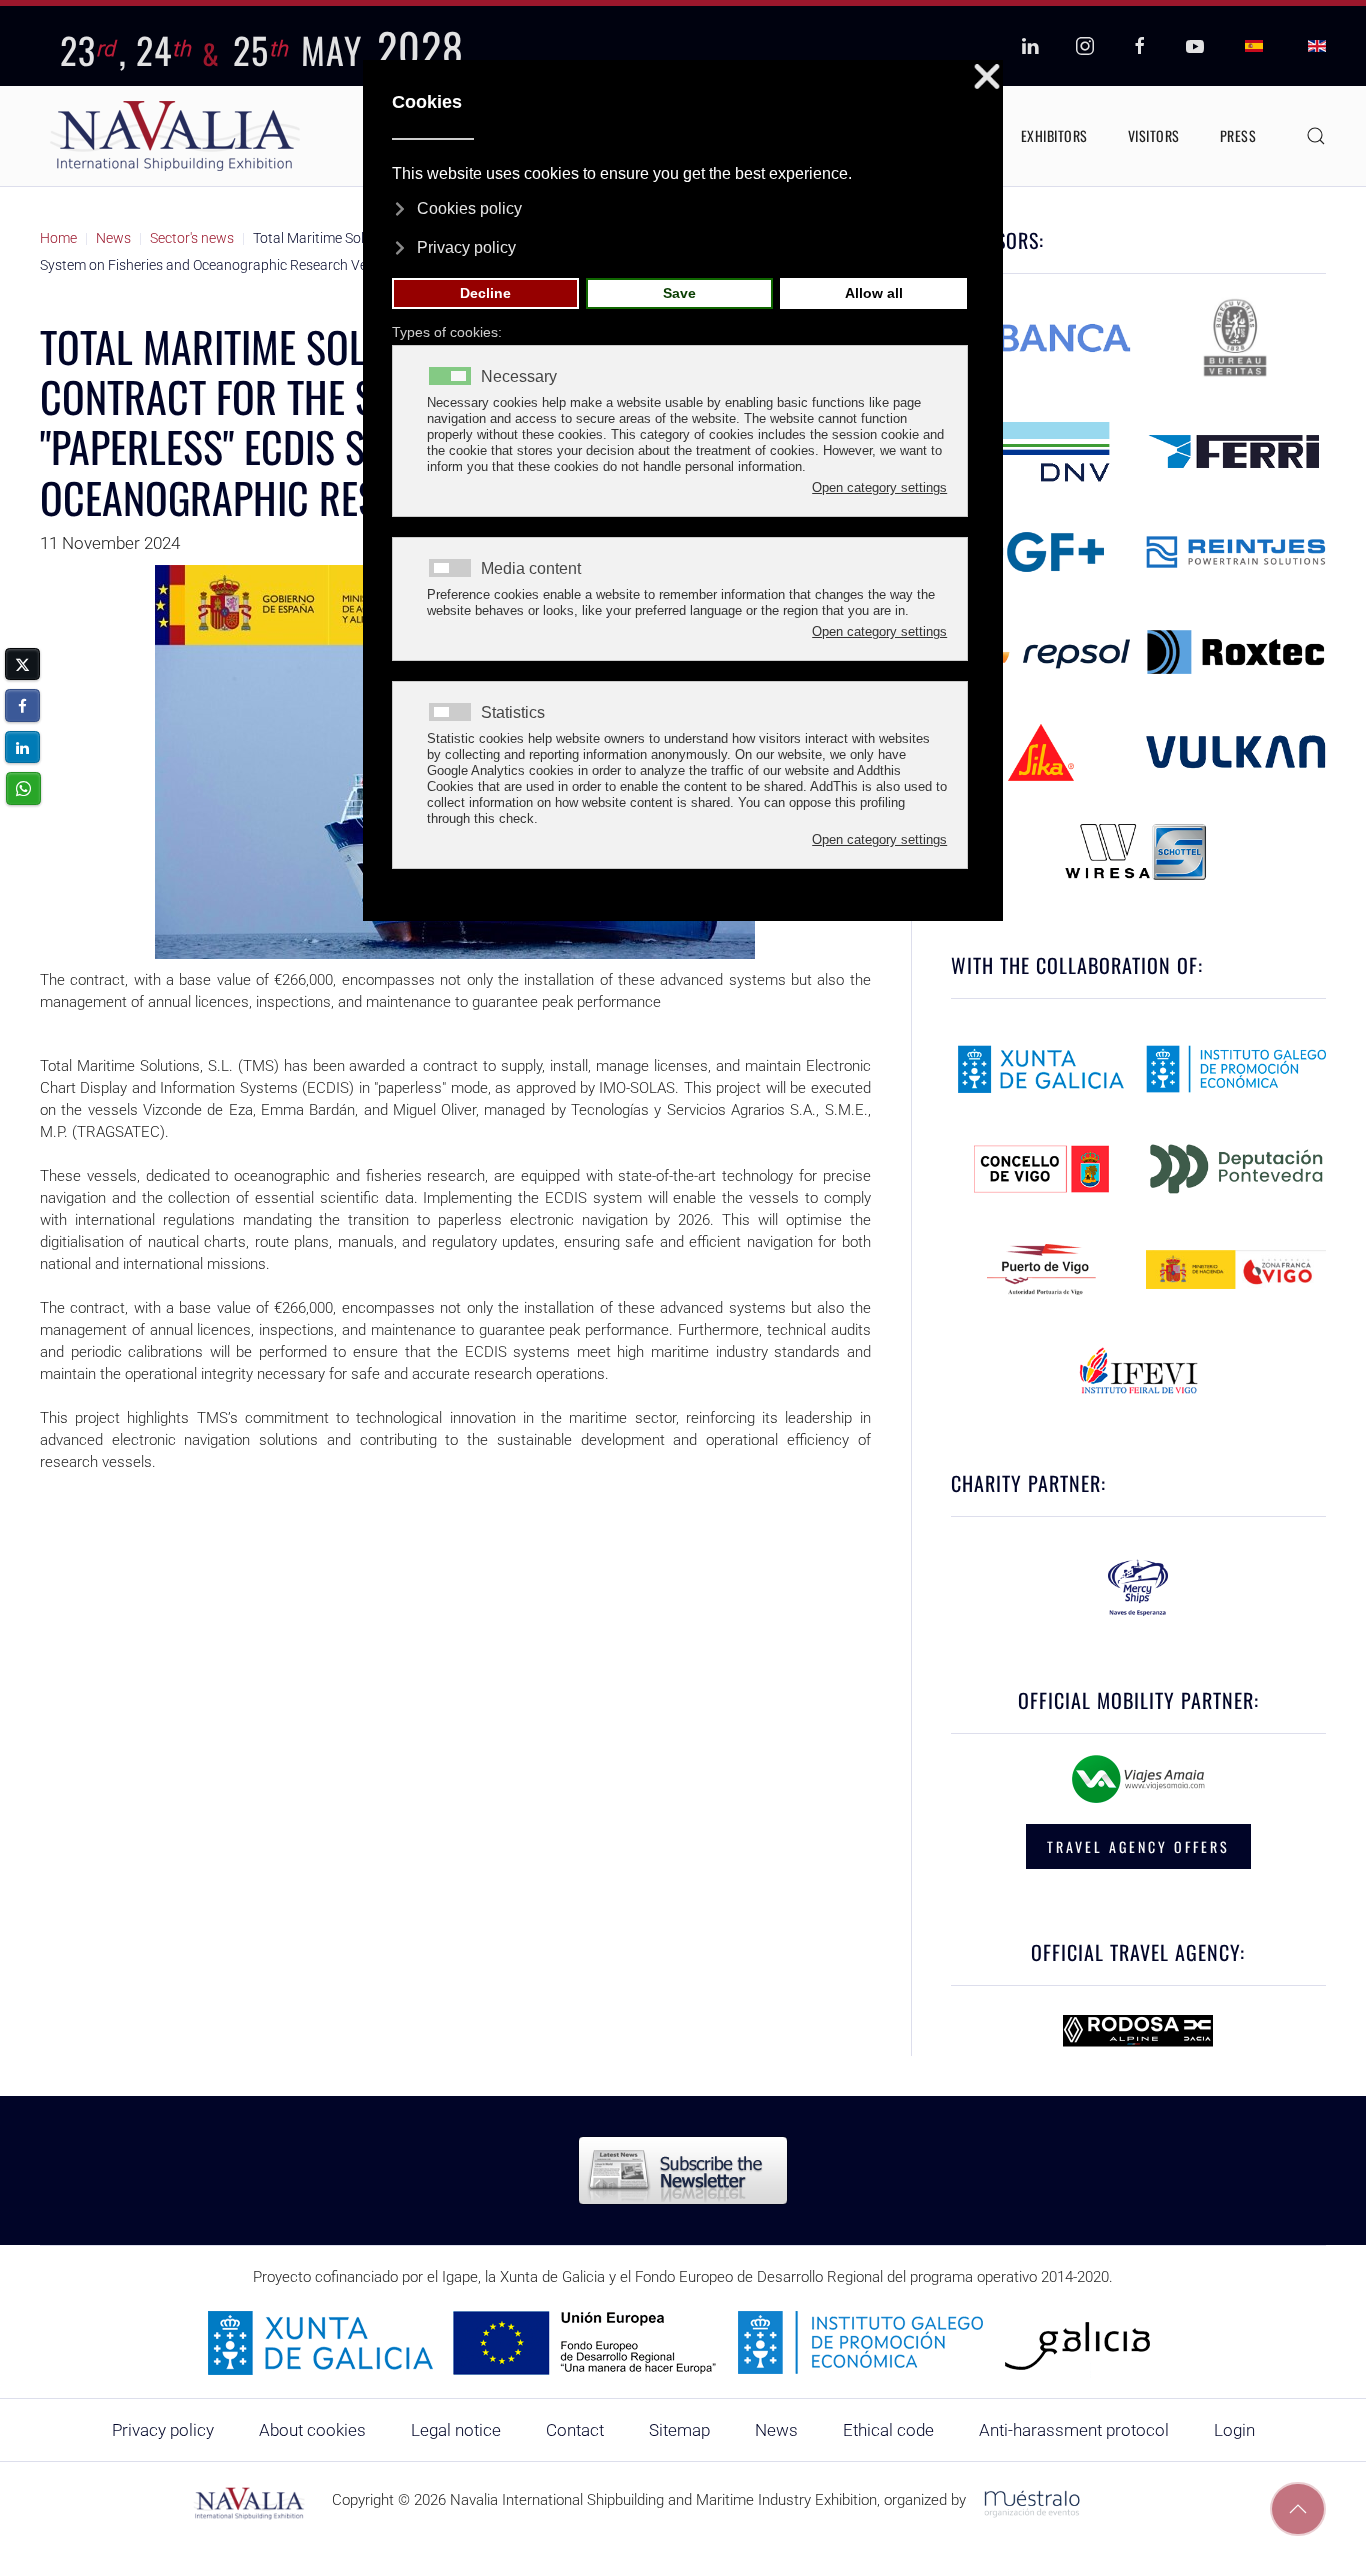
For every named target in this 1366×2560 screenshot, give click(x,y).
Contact (575, 2430)
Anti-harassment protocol (1074, 2430)
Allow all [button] (874, 293)
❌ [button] (987, 77)
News (776, 2430)
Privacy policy (163, 2430)
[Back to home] (175, 136)
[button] (1316, 136)
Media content (531, 569)
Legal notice (456, 2430)
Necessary (519, 377)
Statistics (513, 713)
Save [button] (679, 293)
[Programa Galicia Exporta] (683, 2342)
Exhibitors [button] (1054, 135)
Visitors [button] (1154, 135)
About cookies (312, 2430)
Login (1234, 2430)
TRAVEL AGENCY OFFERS (1138, 1846)
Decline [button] (485, 293)
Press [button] (1238, 135)
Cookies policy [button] (469, 208)
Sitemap (679, 2430)
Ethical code (888, 2430)
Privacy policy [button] (466, 247)
